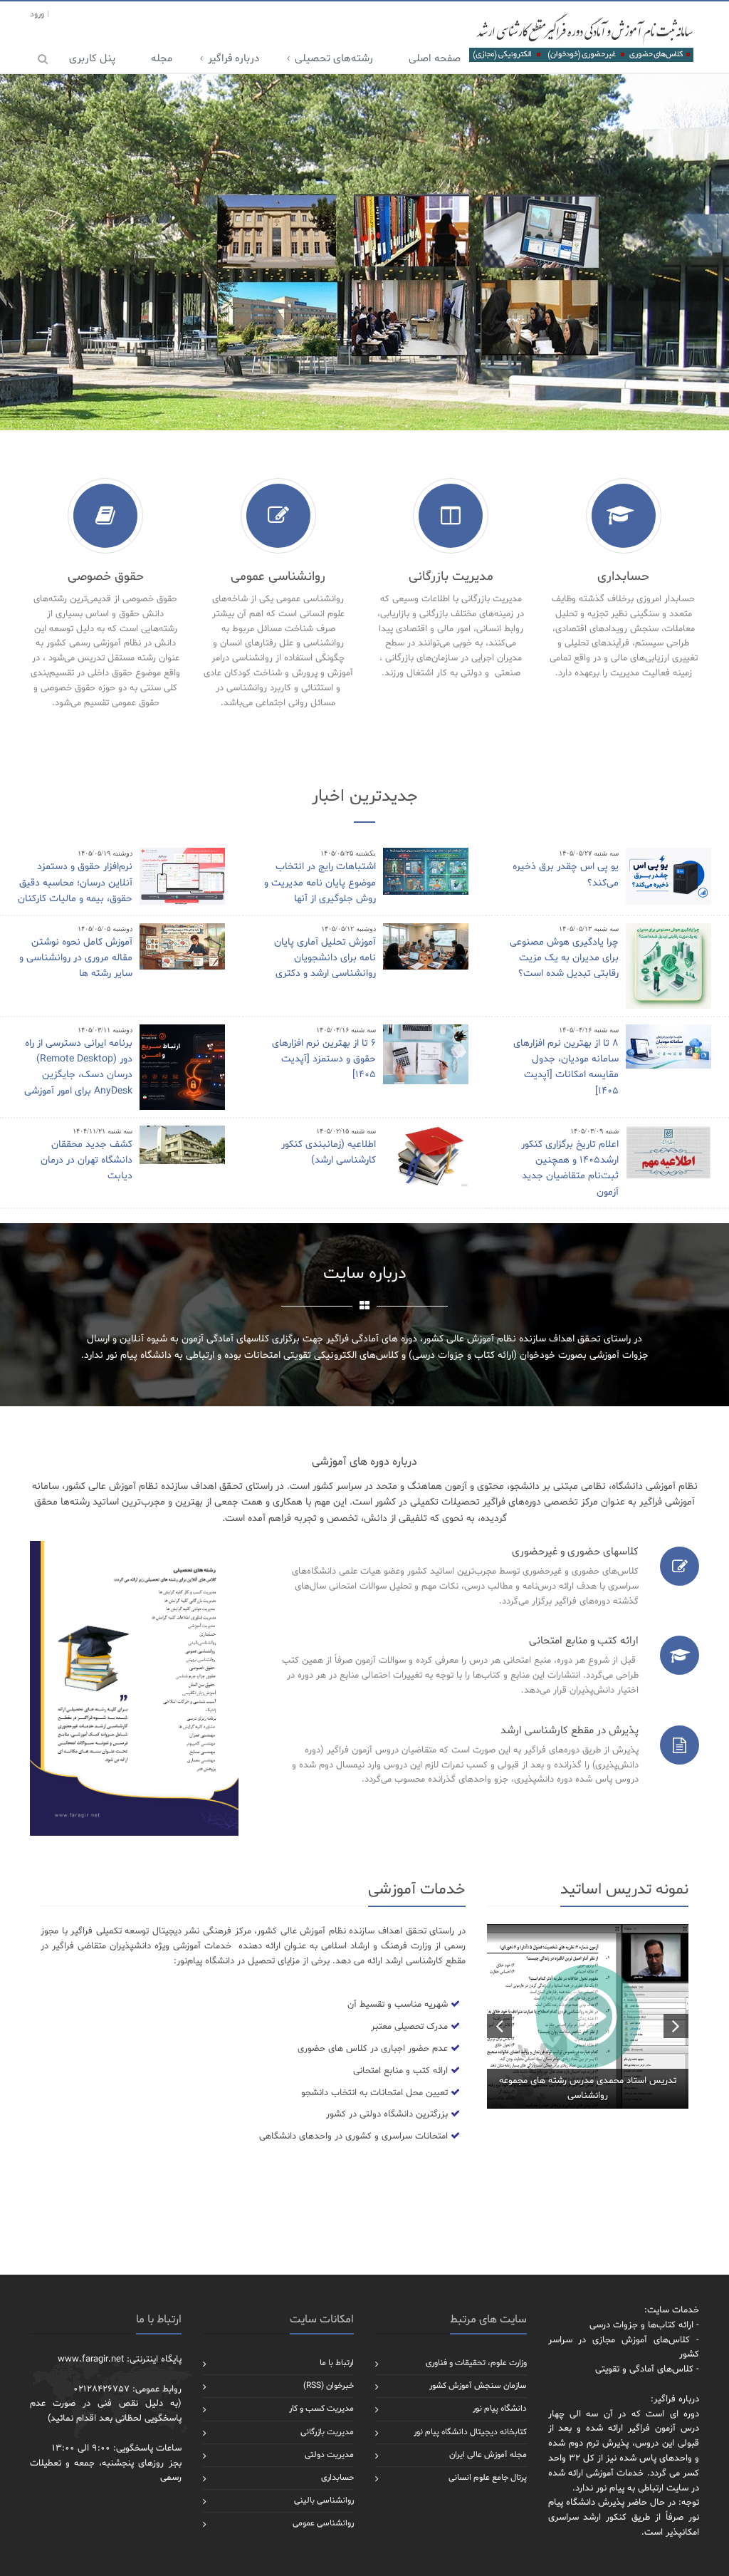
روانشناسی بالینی (324, 2500)
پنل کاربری (92, 59)
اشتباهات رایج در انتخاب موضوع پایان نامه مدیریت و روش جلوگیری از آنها (320, 883)
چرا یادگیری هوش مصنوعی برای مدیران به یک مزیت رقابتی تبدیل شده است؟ (564, 958)
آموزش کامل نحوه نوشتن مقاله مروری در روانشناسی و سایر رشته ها (76, 958)
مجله (162, 59)
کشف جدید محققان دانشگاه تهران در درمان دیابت (86, 1160)
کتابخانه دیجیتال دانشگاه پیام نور (470, 2432)
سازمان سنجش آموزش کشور (478, 2386)
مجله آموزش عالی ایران (488, 2455)
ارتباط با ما (337, 2363)
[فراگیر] (581, 37)
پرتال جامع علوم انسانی (488, 2478)
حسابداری (337, 2478)
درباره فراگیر (234, 59)
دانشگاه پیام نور (500, 2409)
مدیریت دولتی (329, 2455)
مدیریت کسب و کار (321, 2409)
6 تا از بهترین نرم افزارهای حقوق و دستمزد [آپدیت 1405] (324, 1059)
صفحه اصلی (435, 59)
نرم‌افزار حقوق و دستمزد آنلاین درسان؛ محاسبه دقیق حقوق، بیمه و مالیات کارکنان (75, 883)
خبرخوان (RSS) (329, 2386)
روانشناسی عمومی (323, 2523)
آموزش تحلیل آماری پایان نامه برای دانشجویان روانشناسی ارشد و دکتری (325, 958)
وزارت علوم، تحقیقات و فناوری (476, 2363)
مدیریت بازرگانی (327, 2432)
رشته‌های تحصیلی (334, 59)
